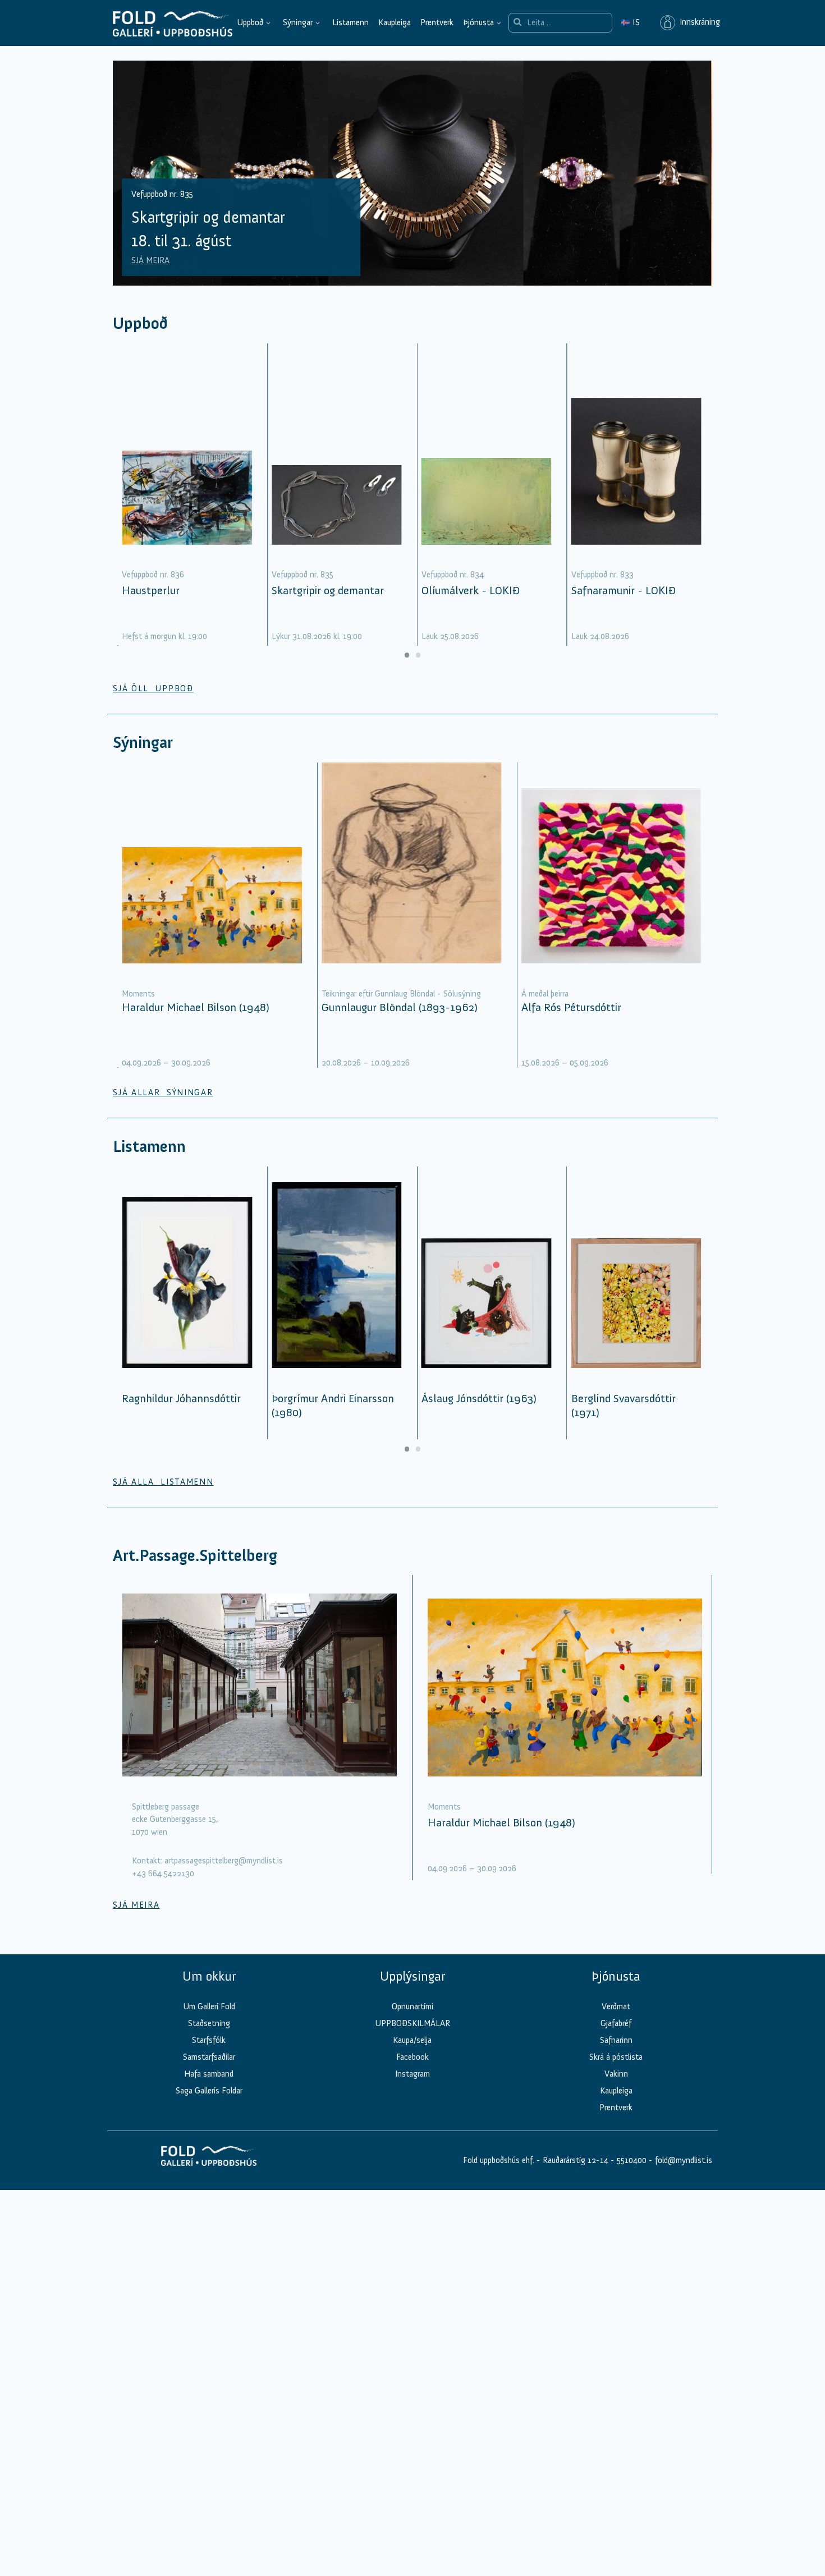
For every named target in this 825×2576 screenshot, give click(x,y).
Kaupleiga (395, 22)
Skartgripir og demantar (328, 590)
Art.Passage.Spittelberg (195, 1556)
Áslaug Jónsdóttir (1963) (479, 1398)
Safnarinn (616, 2040)
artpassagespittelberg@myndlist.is (224, 1861)
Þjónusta (478, 22)
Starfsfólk (209, 2040)
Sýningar (298, 22)
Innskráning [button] (698, 22)
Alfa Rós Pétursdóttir (571, 1007)
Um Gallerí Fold (209, 2006)
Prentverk (437, 22)
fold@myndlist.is (684, 2160)
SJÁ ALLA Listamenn (163, 1482)
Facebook (412, 2057)
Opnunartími (412, 2006)
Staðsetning (209, 2023)
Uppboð (250, 22)
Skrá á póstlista (616, 2057)
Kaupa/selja (412, 2040)
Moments (138, 994)
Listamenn (350, 22)
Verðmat (616, 2006)
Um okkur (209, 1976)
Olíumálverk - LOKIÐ (471, 590)
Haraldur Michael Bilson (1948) (196, 1007)
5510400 (632, 2160)
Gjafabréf (616, 2023)
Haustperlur (151, 590)
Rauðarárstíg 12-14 (574, 2160)
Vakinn (616, 2074)
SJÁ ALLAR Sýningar (163, 1092)
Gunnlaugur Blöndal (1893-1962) (400, 1007)
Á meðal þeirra (545, 994)
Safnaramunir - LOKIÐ (624, 590)
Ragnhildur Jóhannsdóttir (181, 1398)
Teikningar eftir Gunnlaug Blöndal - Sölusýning (401, 994)
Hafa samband (209, 2074)
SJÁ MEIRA (150, 260)
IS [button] (630, 22)
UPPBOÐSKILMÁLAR (412, 2023)
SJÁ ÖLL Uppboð (153, 688)
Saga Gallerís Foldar (209, 2091)
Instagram (412, 2074)
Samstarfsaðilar (209, 2057)
